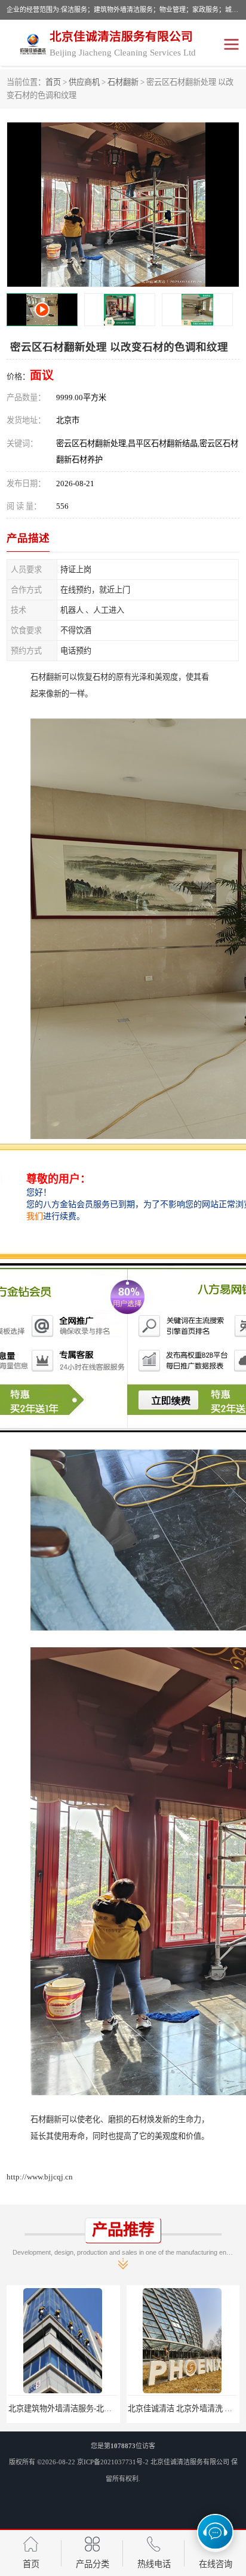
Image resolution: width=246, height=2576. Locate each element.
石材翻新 (123, 82)
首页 (53, 82)
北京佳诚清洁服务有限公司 (190, 2462)
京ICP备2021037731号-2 (113, 2462)
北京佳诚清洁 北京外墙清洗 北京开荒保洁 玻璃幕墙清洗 (114, 2408)
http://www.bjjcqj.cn (40, 2177)
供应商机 (84, 82)
